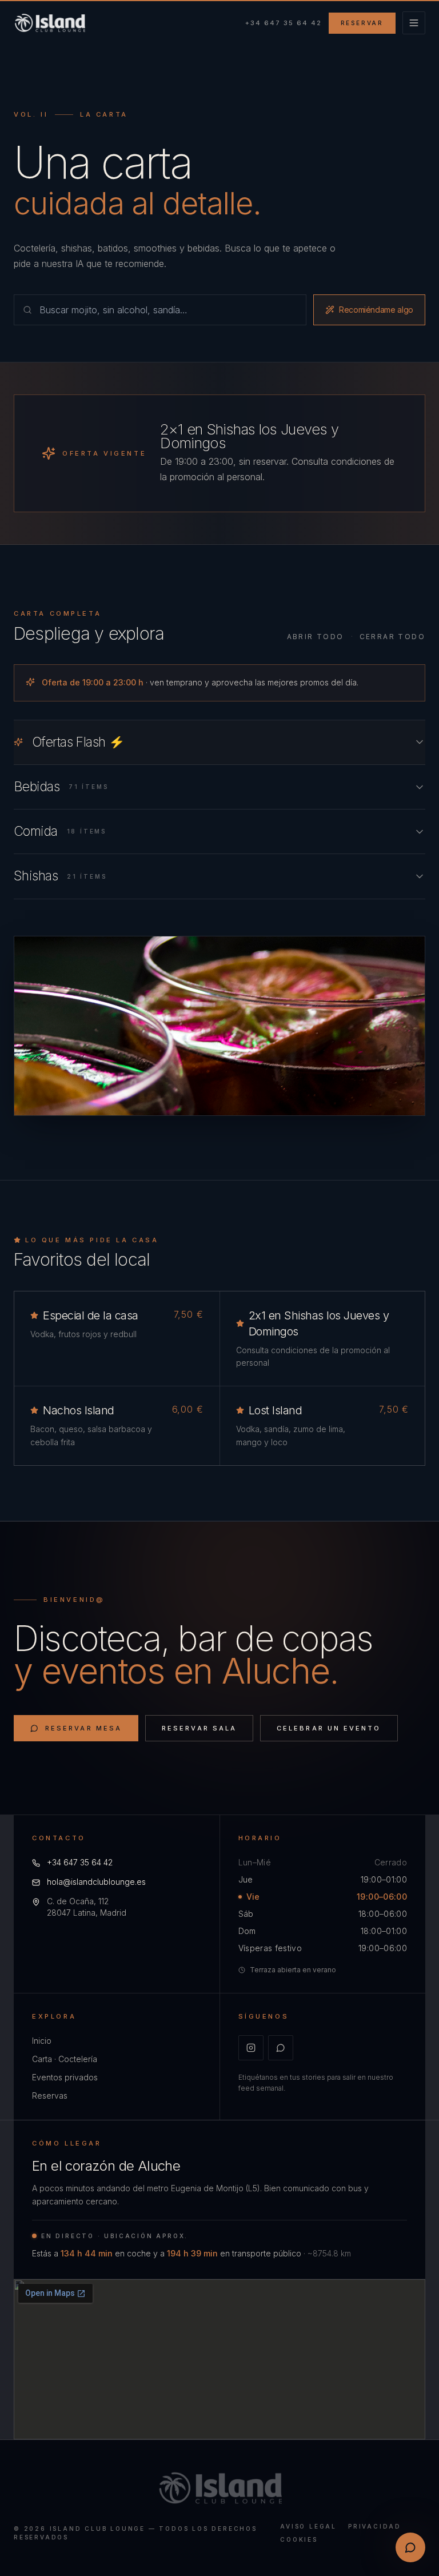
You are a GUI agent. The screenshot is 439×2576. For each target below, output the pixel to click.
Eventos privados (65, 2077)
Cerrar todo (392, 637)
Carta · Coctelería (65, 2059)
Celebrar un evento (329, 1728)
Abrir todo (316, 637)
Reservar (362, 23)
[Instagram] (251, 2048)
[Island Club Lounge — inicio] (49, 23)
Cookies (299, 2539)
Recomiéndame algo (376, 310)
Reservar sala (199, 1728)
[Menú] (414, 23)
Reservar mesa (83, 1728)
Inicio (42, 2041)
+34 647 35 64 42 (284, 23)
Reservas (50, 2096)
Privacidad (375, 2526)
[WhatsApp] (281, 2048)
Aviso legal (308, 2526)
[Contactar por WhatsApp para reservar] (410, 2547)
